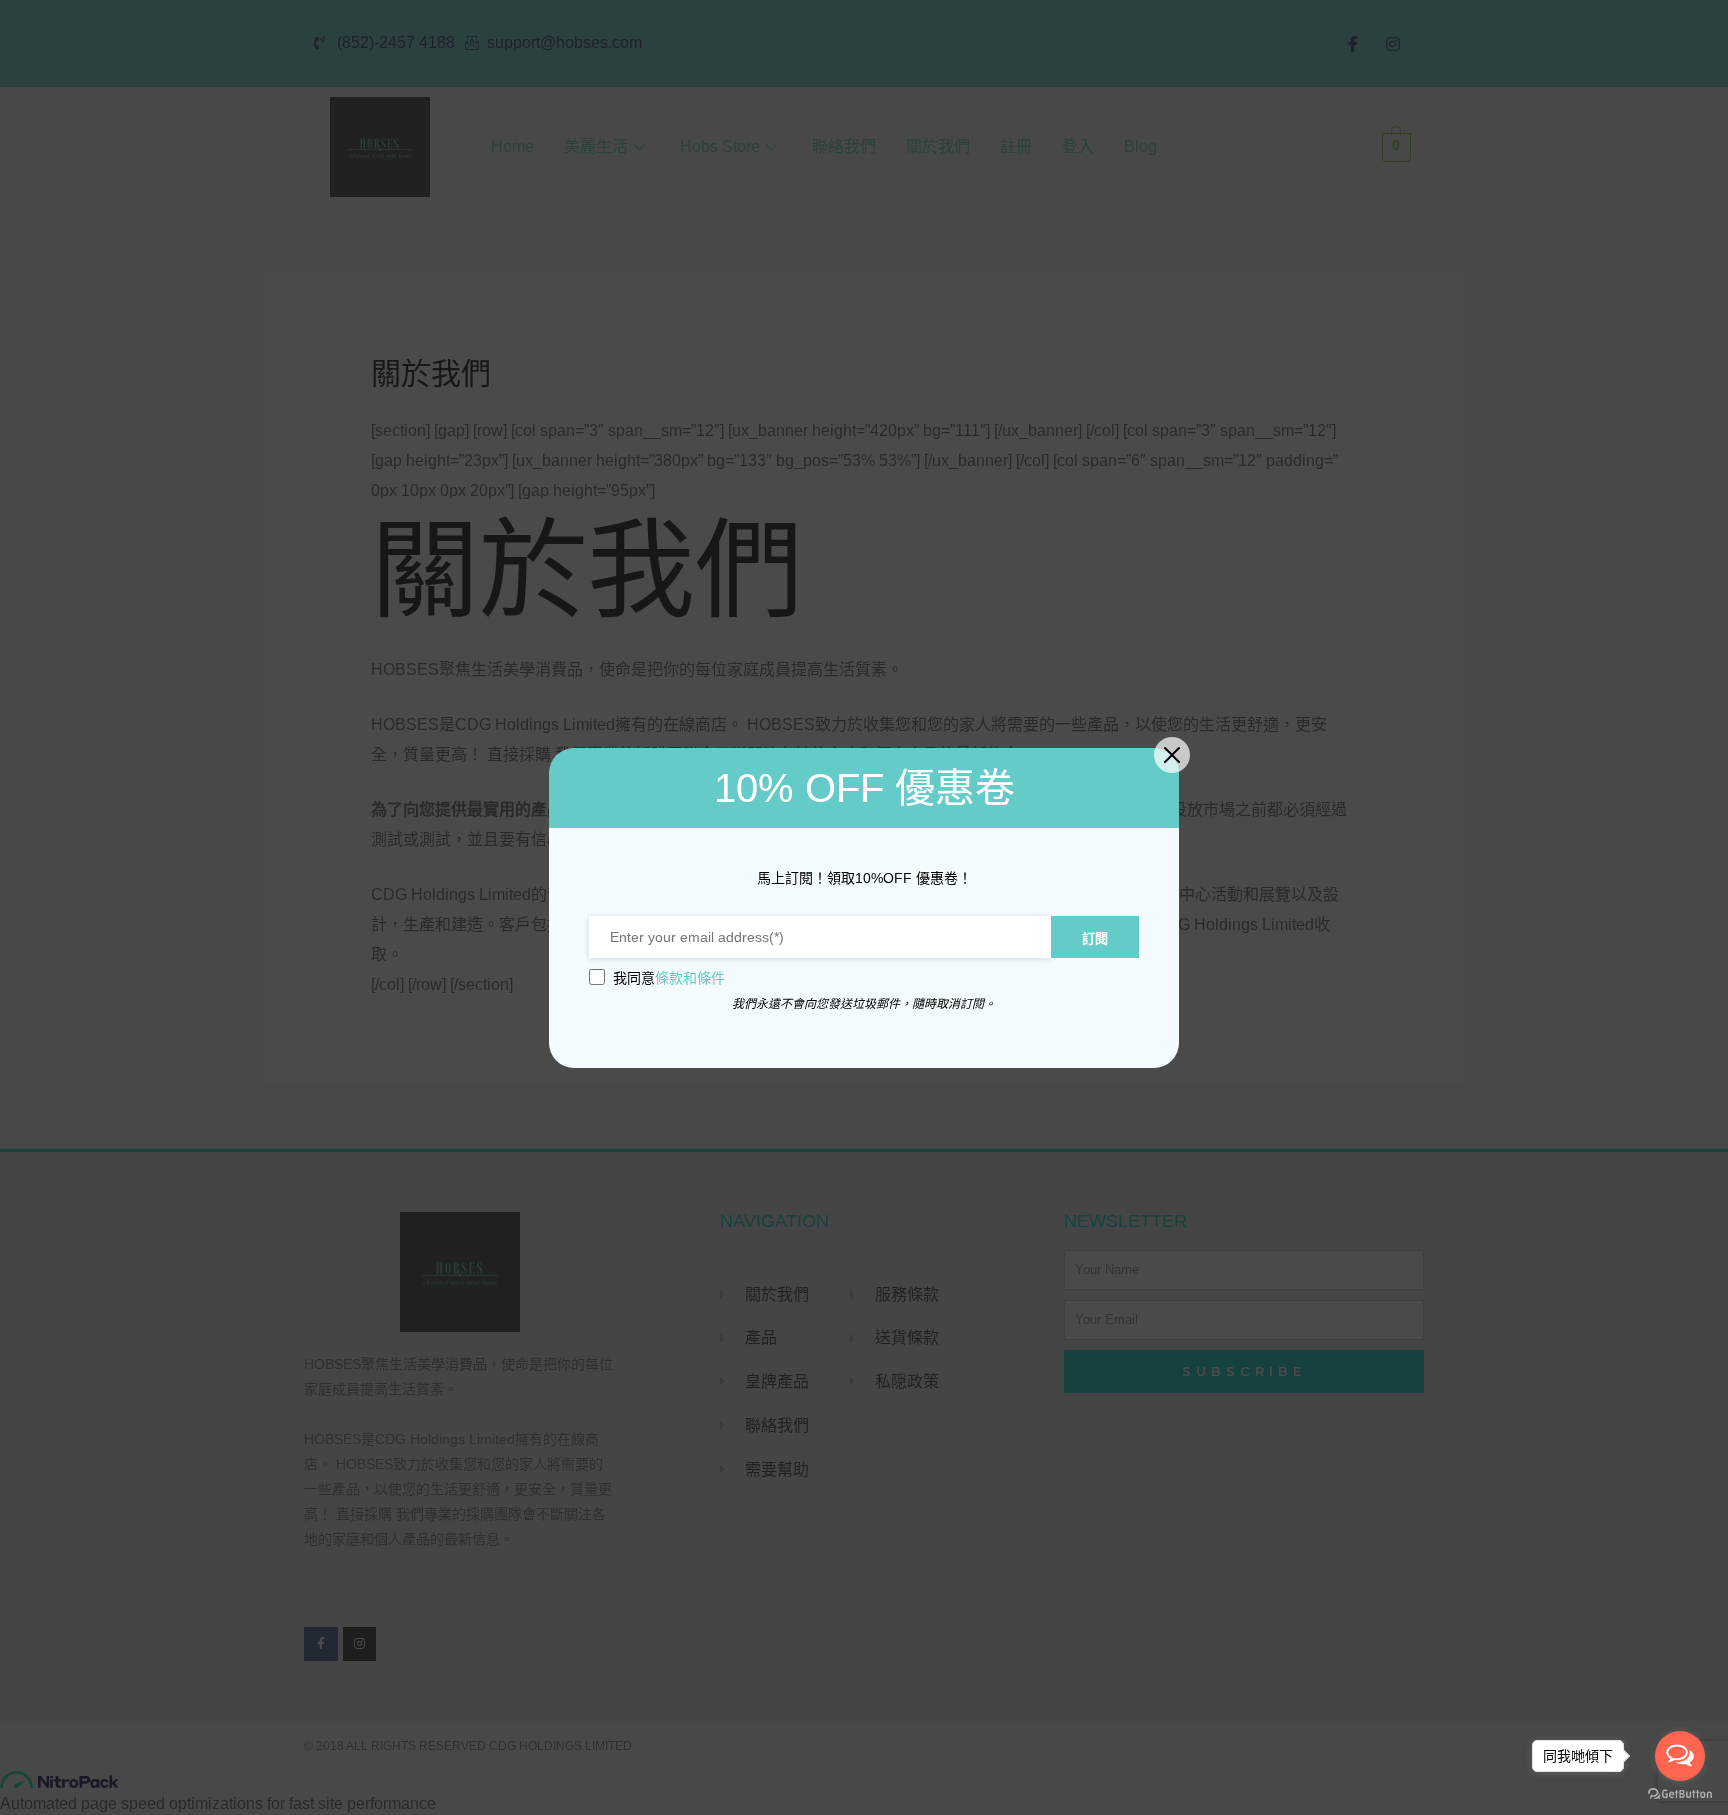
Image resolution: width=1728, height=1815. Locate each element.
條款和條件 (690, 978)
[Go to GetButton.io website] (1680, 1794)
